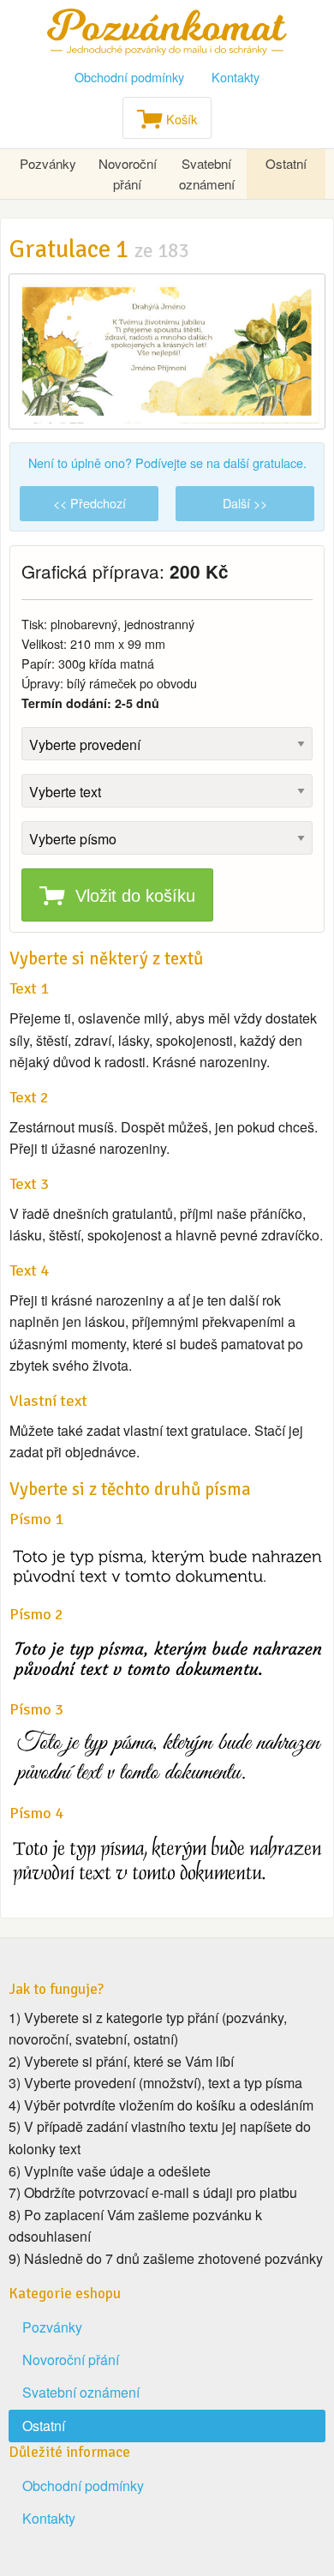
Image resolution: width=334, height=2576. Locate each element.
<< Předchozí (89, 503)
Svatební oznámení (207, 174)
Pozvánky (48, 163)
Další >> (245, 503)
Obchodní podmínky (129, 77)
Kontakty (236, 77)
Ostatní (286, 163)
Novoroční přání (128, 174)
